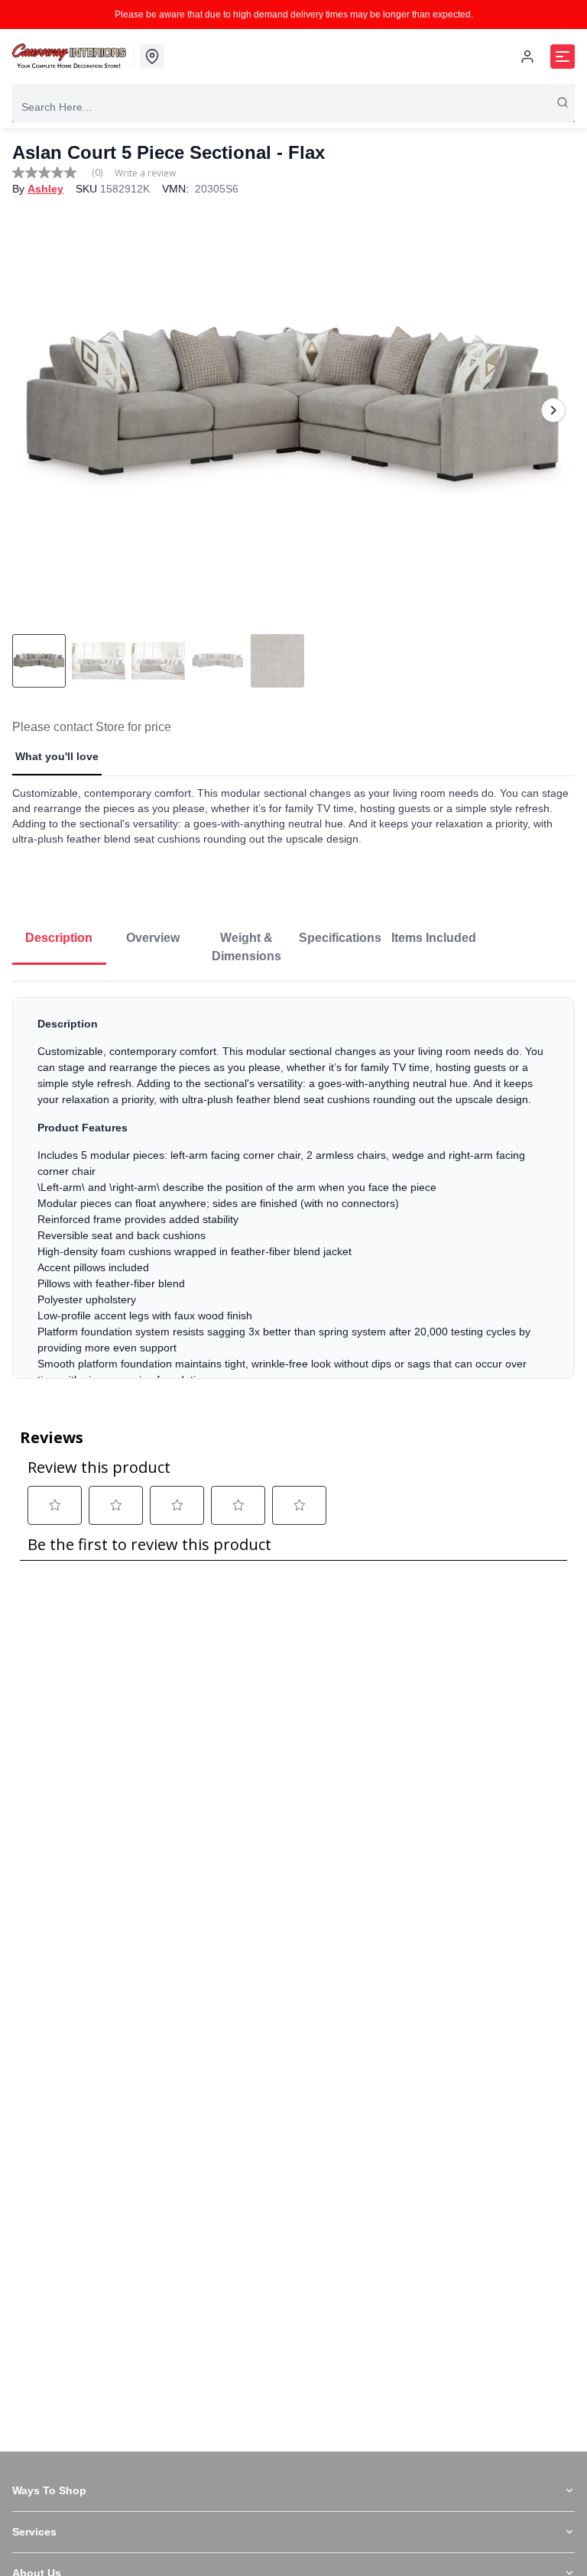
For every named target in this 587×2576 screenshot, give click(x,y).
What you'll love (57, 756)
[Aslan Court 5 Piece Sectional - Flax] (293, 410)
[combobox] (293, 107)
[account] (527, 57)
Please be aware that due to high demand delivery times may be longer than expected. (294, 15)
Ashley (45, 189)
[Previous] (34, 410)
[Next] (553, 410)
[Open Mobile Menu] (563, 57)
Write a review (145, 173)
